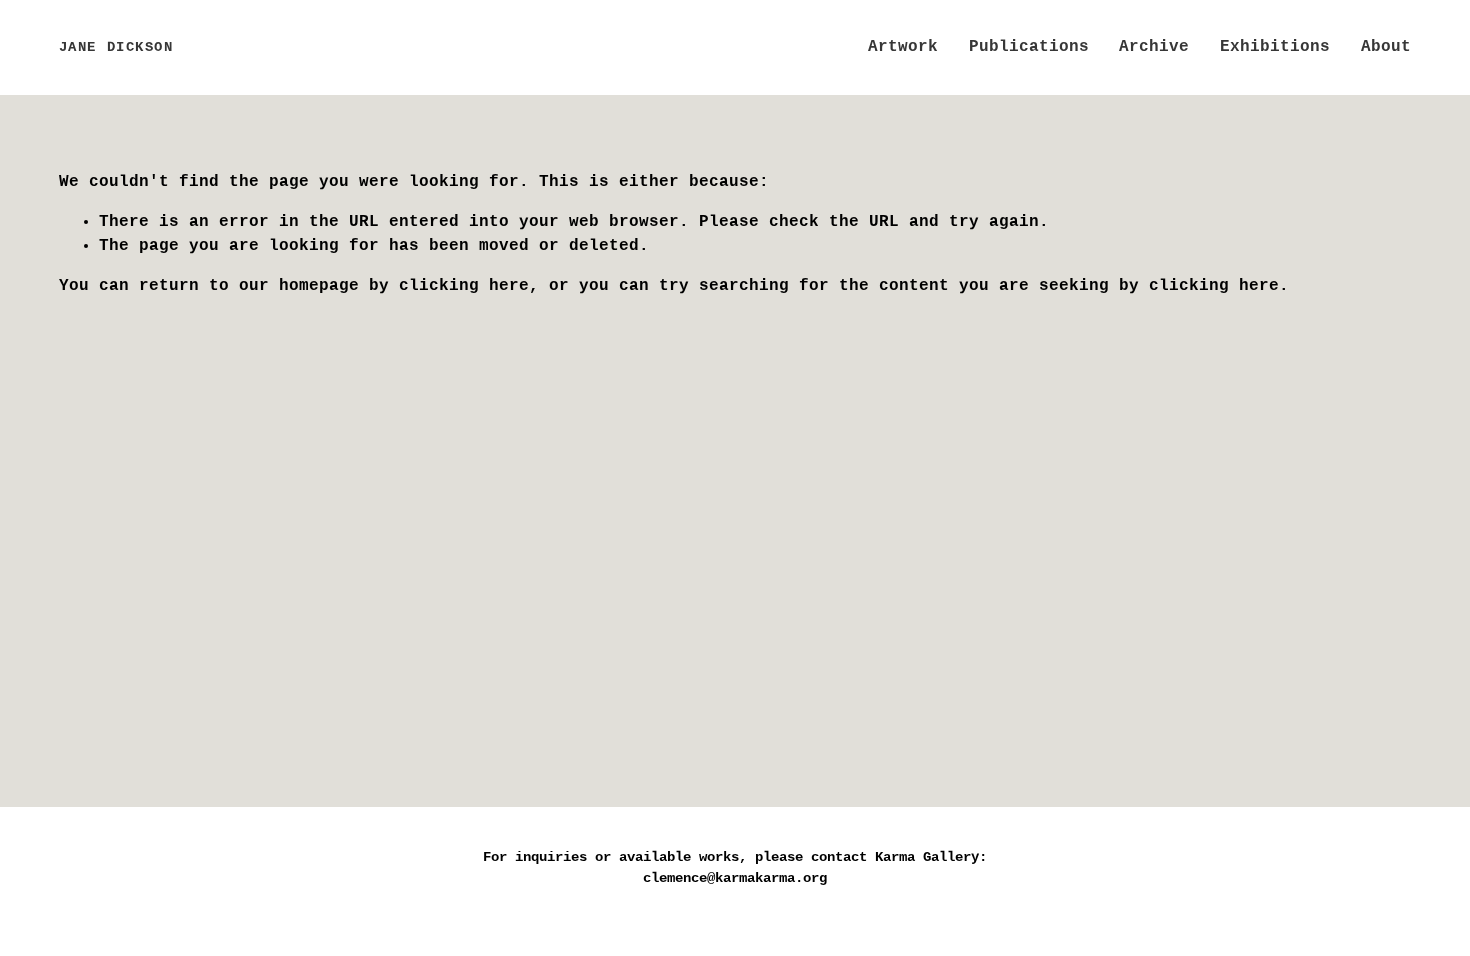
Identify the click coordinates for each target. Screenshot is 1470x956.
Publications (1029, 47)
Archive (1154, 47)
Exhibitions (1275, 47)
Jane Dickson (116, 47)
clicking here (464, 286)
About (1386, 47)
